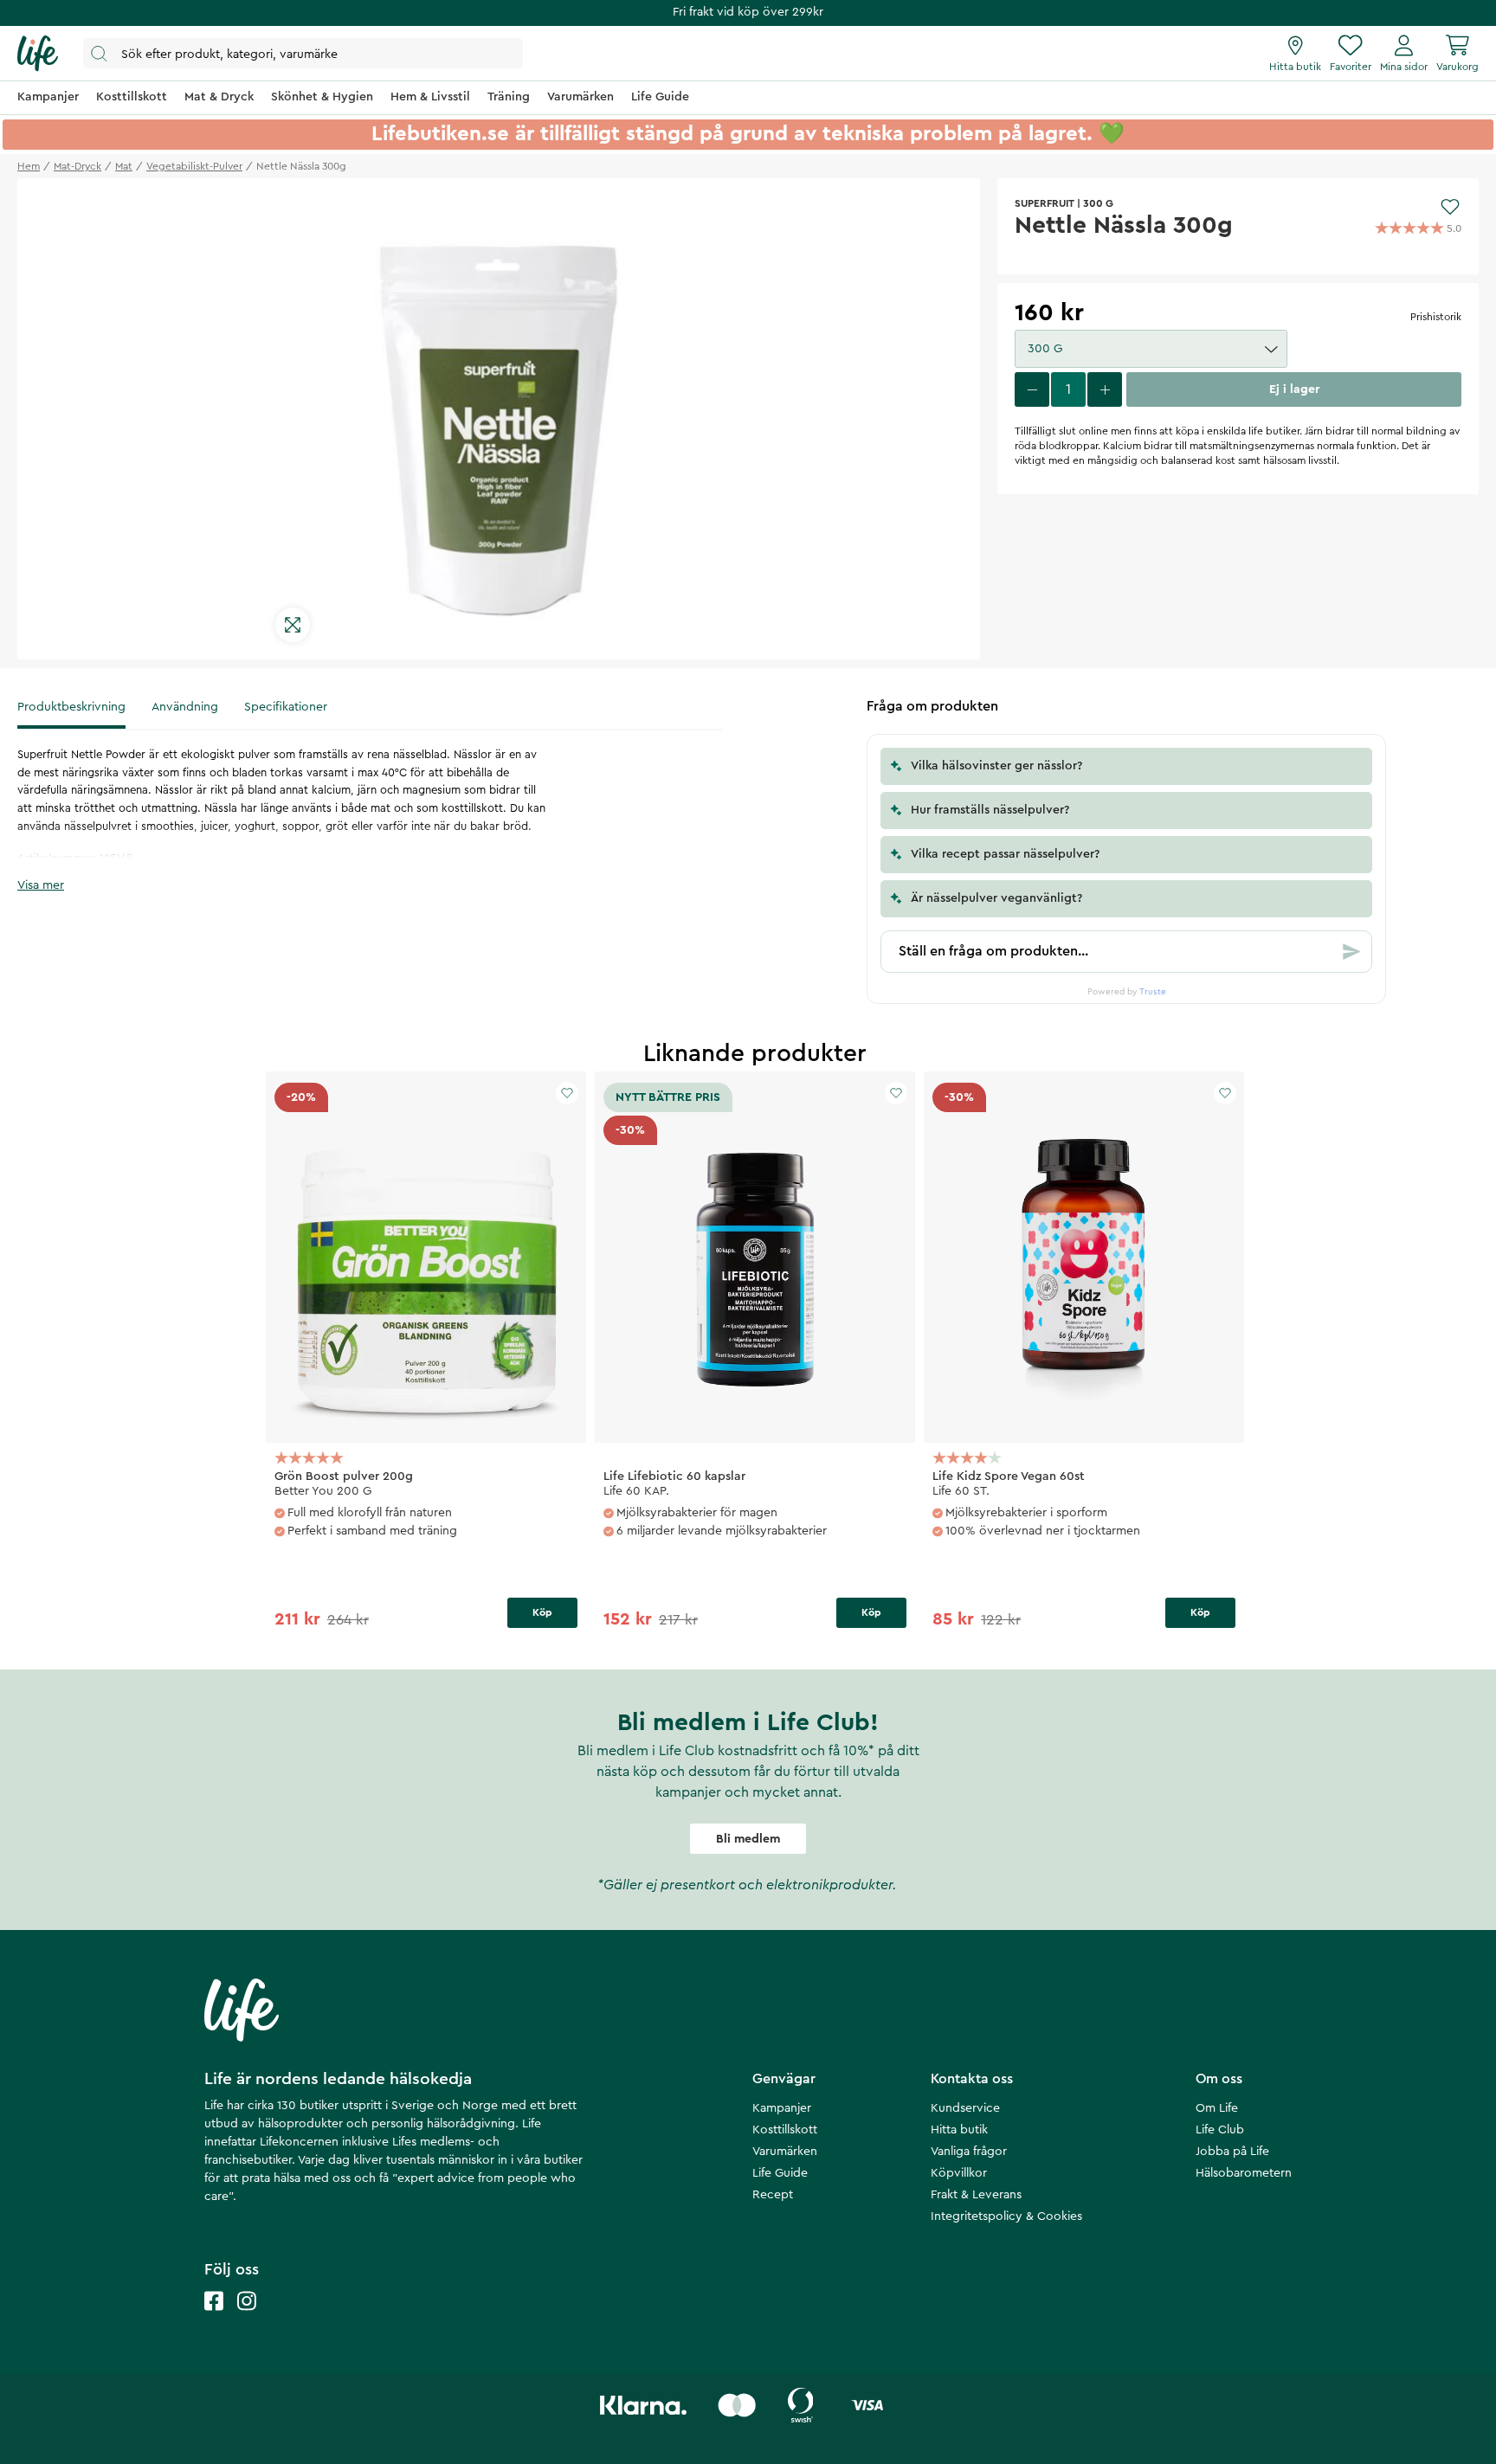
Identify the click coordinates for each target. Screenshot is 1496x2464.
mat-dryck (77, 166)
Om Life (1217, 2108)
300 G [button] (1045, 349)
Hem (29, 166)
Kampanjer (782, 2108)
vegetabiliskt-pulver (194, 166)
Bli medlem (748, 1839)
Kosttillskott (785, 2130)
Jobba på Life (1232, 2152)
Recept (773, 2195)
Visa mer (41, 885)
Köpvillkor (959, 2173)
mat (124, 166)
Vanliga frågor (969, 2152)
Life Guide (780, 2173)
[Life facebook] (214, 2318)
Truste (1153, 992)
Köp (542, 1612)
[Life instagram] (247, 2318)
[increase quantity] (1105, 389)
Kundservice (965, 2108)
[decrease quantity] (1032, 389)
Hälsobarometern (1244, 2173)
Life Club (1220, 2130)
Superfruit (1045, 203)
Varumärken (785, 2152)
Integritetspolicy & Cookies (1006, 2216)
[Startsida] (38, 54)
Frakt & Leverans (976, 2195)
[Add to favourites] (1450, 207)
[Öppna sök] (303, 53)
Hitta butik (959, 2130)
